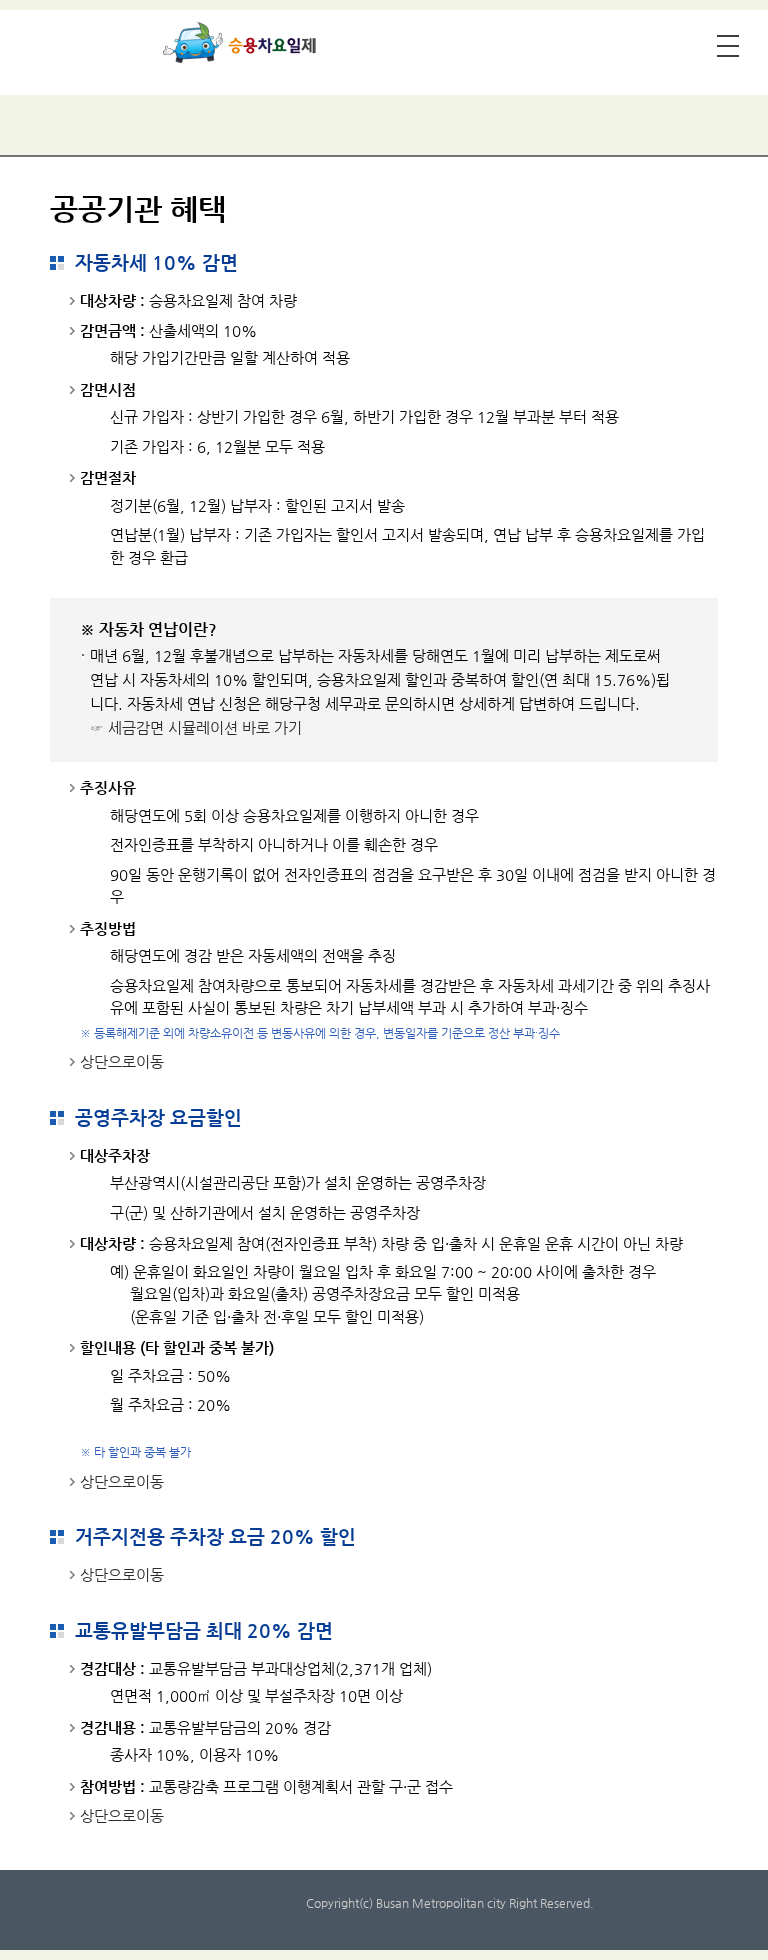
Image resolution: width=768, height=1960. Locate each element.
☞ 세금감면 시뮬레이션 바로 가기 (196, 727)
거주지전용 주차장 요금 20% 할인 (215, 1536)
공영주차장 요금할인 (158, 1117)
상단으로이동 (122, 1061)
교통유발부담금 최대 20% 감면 (204, 1630)
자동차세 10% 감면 (156, 262)
